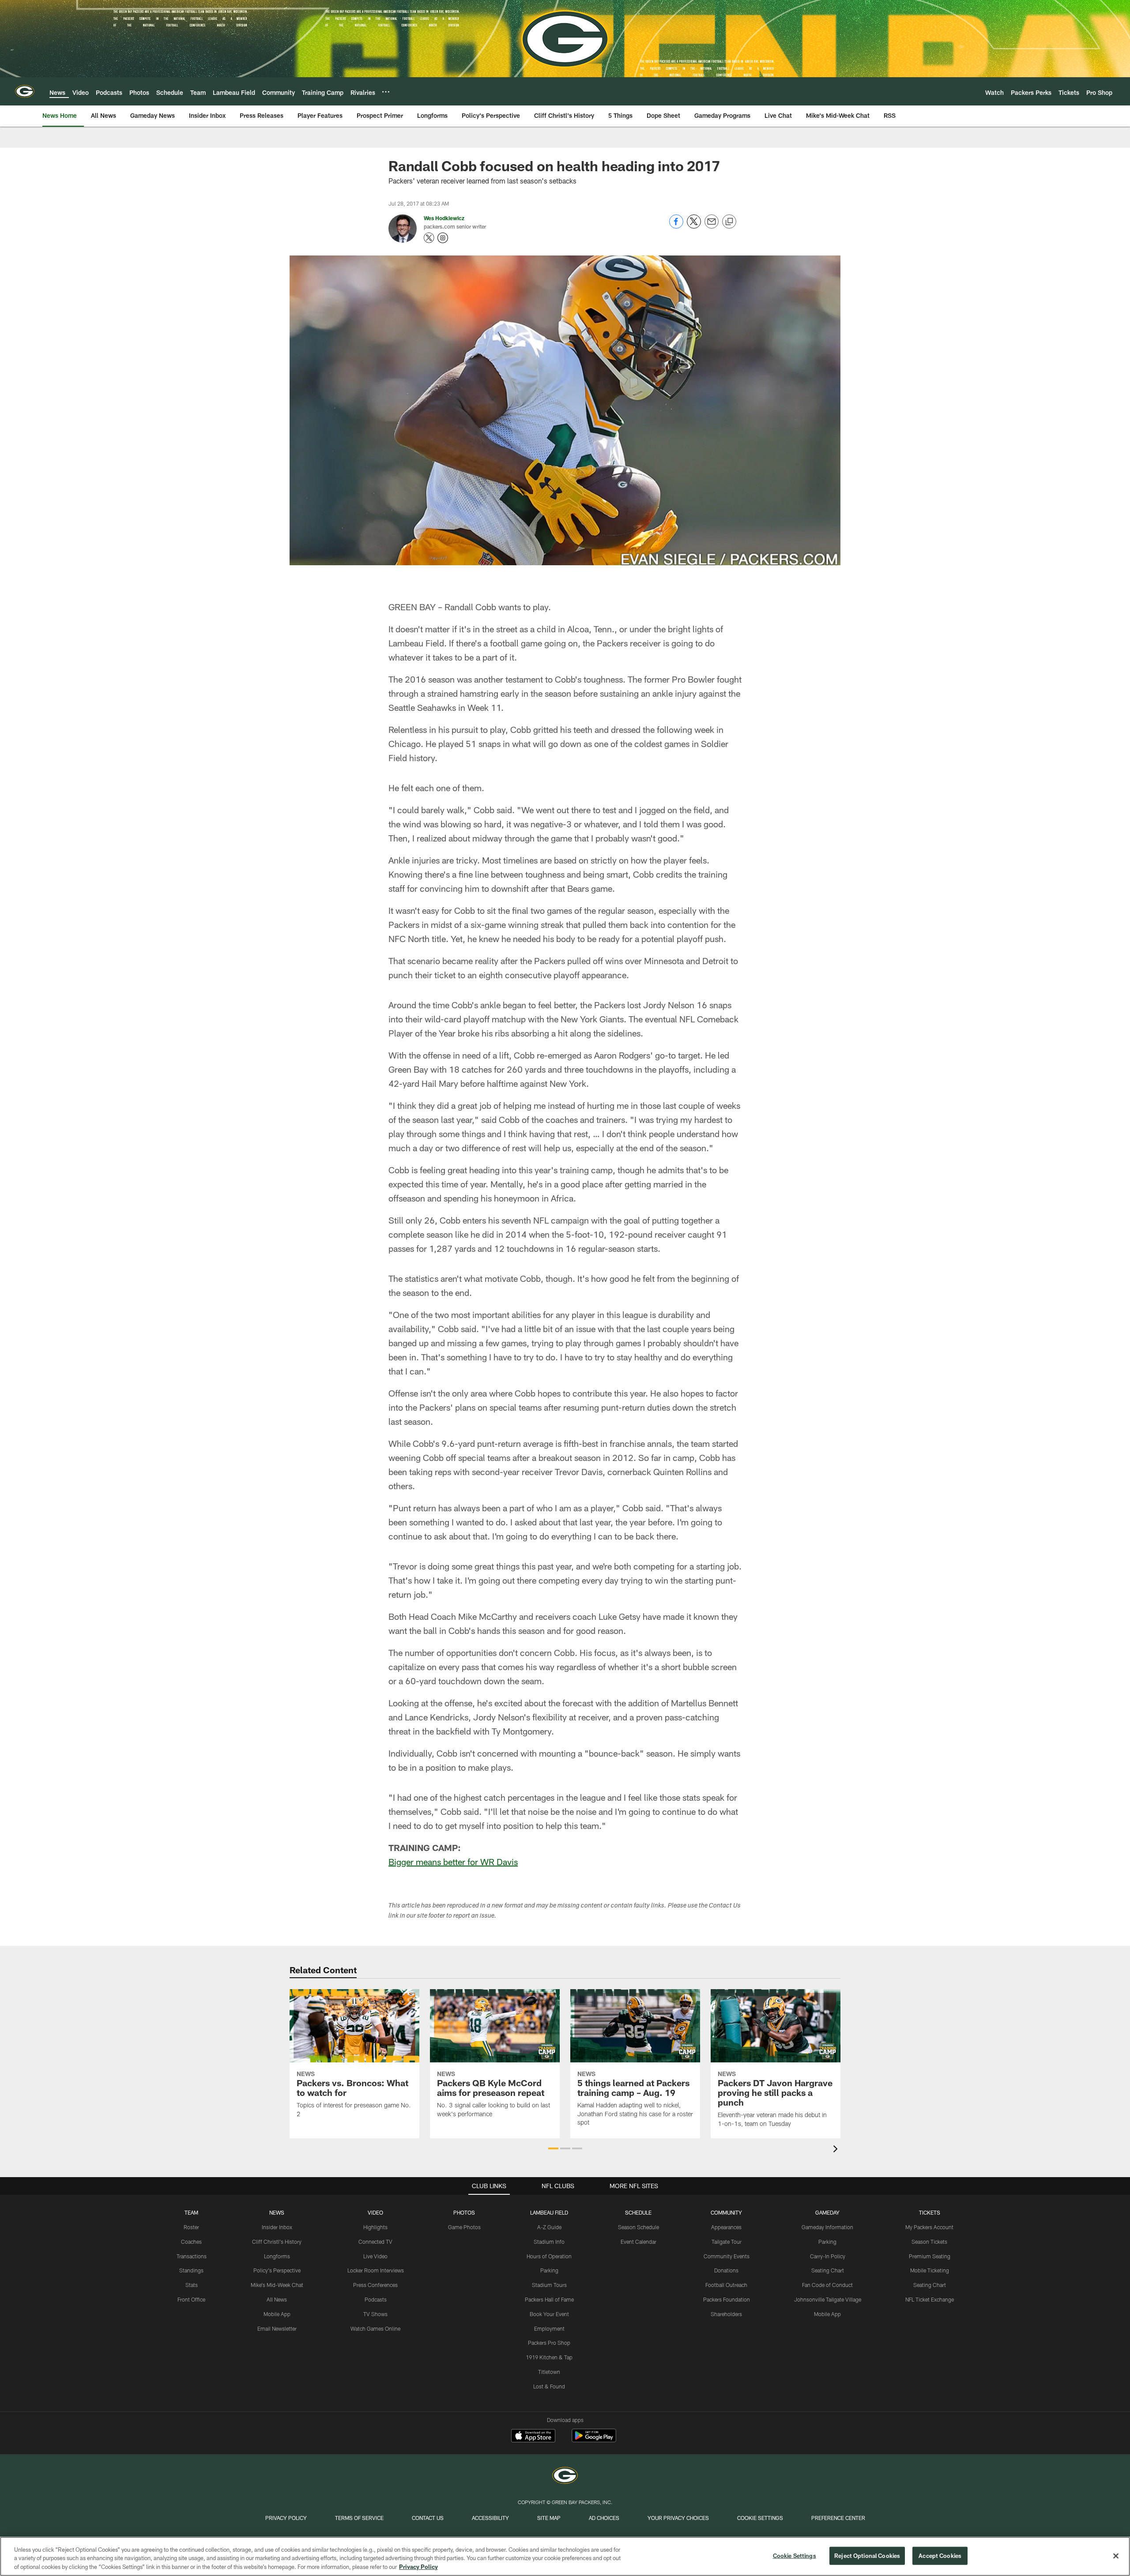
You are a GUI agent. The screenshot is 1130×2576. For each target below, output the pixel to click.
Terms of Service (359, 2518)
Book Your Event (549, 2314)
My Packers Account (929, 2227)
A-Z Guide (549, 2227)
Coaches (191, 2242)
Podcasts (376, 2299)
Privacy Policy (286, 2518)
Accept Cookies (940, 2555)
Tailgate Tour (727, 2242)
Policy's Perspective (277, 2270)
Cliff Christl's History (277, 2242)
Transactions (192, 2256)
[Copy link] (729, 222)
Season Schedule (638, 2227)
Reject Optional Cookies (867, 2555)
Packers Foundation (727, 2299)
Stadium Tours (549, 2285)
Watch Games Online (375, 2328)
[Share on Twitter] (694, 226)
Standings (191, 2270)
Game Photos (464, 2227)
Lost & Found (549, 2386)
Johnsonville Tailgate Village (828, 2299)
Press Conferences (375, 2285)
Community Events (727, 2256)
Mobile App (277, 2314)
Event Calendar (638, 2242)
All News (277, 2299)
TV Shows (375, 2314)
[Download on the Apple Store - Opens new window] (533, 2437)
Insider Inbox (277, 2227)
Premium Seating (930, 2256)
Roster (191, 2227)
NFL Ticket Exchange (930, 2299)
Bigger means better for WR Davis (453, 1862)
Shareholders (726, 2314)
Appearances (726, 2227)
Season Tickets (929, 2242)
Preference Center (838, 2518)
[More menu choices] (386, 92)
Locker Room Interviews (376, 2270)
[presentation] (837, 2150)
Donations (726, 2270)
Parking (549, 2270)
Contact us (428, 2518)
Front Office (191, 2299)
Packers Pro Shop (549, 2343)
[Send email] (712, 226)
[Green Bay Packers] (565, 2476)
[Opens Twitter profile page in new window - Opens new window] (429, 238)
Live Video (375, 2256)
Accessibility (490, 2518)
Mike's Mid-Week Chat (277, 2285)
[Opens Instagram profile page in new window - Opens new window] (443, 238)
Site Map (549, 2518)
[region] (565, 2556)
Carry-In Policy (828, 2256)
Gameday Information (827, 2227)
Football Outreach (726, 2285)
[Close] (1116, 2556)
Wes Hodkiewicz (444, 218)
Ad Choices (604, 2518)
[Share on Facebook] (676, 226)
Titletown (549, 2372)
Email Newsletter (277, 2328)
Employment (549, 2328)
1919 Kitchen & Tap (549, 2357)
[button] (553, 2148)
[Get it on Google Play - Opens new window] (594, 2440)
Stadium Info (549, 2242)
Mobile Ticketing (930, 2270)
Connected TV (375, 2242)
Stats (192, 2285)
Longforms (277, 2256)
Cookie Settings (760, 2518)
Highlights (375, 2227)
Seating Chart (828, 2270)
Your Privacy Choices (678, 2518)
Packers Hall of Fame (549, 2299)
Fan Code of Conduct (827, 2285)
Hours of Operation (549, 2256)
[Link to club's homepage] (25, 91)
